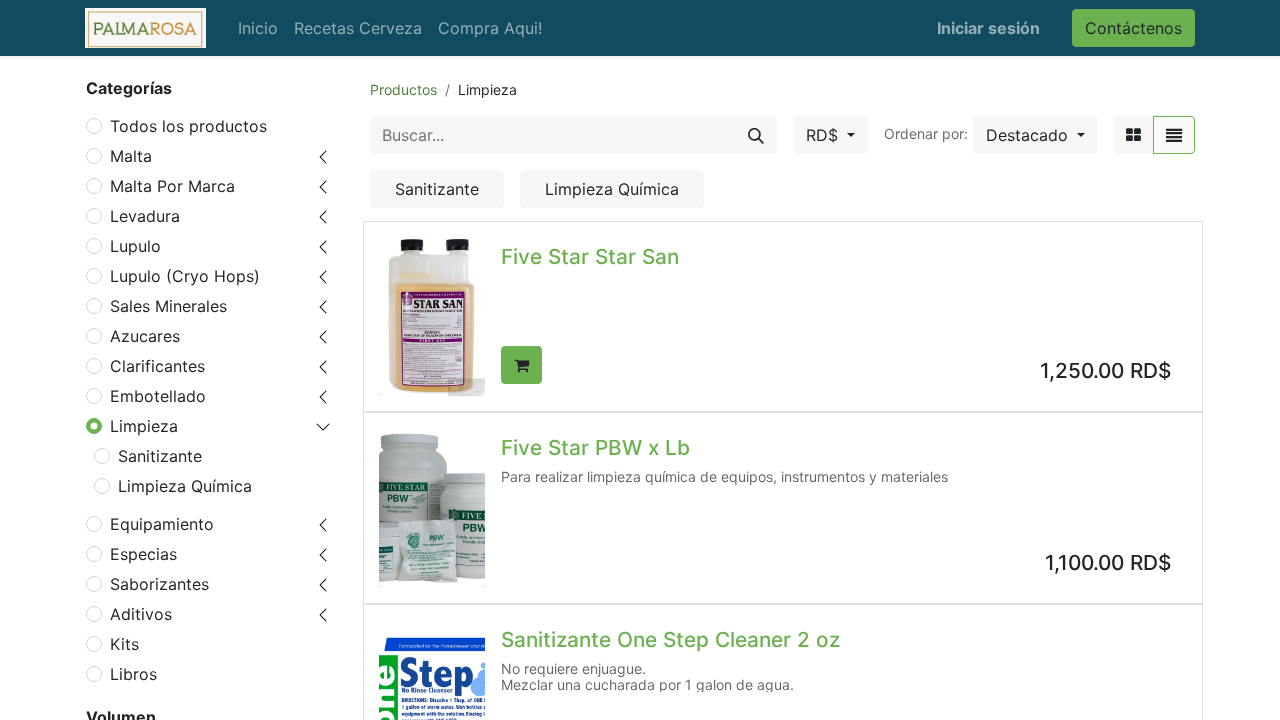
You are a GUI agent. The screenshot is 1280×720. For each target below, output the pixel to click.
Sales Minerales (168, 306)
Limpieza (144, 426)
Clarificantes (157, 366)
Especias (143, 554)
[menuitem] (258, 28)
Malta (131, 156)
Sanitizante (160, 456)
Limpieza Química (185, 486)
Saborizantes (159, 584)
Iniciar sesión (988, 28)
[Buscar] (756, 135)
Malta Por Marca (172, 186)
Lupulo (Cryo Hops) (185, 276)
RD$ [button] (824, 135)
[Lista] (1174, 135)
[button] (1035, 135)
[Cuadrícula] (1133, 135)
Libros (133, 674)
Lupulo (135, 246)
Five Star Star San (590, 256)
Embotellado (158, 396)
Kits (124, 644)
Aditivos (141, 614)
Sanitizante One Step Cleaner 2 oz (670, 639)
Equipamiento (162, 524)
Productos (403, 89)
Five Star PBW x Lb (595, 447)
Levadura (145, 216)
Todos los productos (188, 126)
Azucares (145, 336)
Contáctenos (1133, 28)
